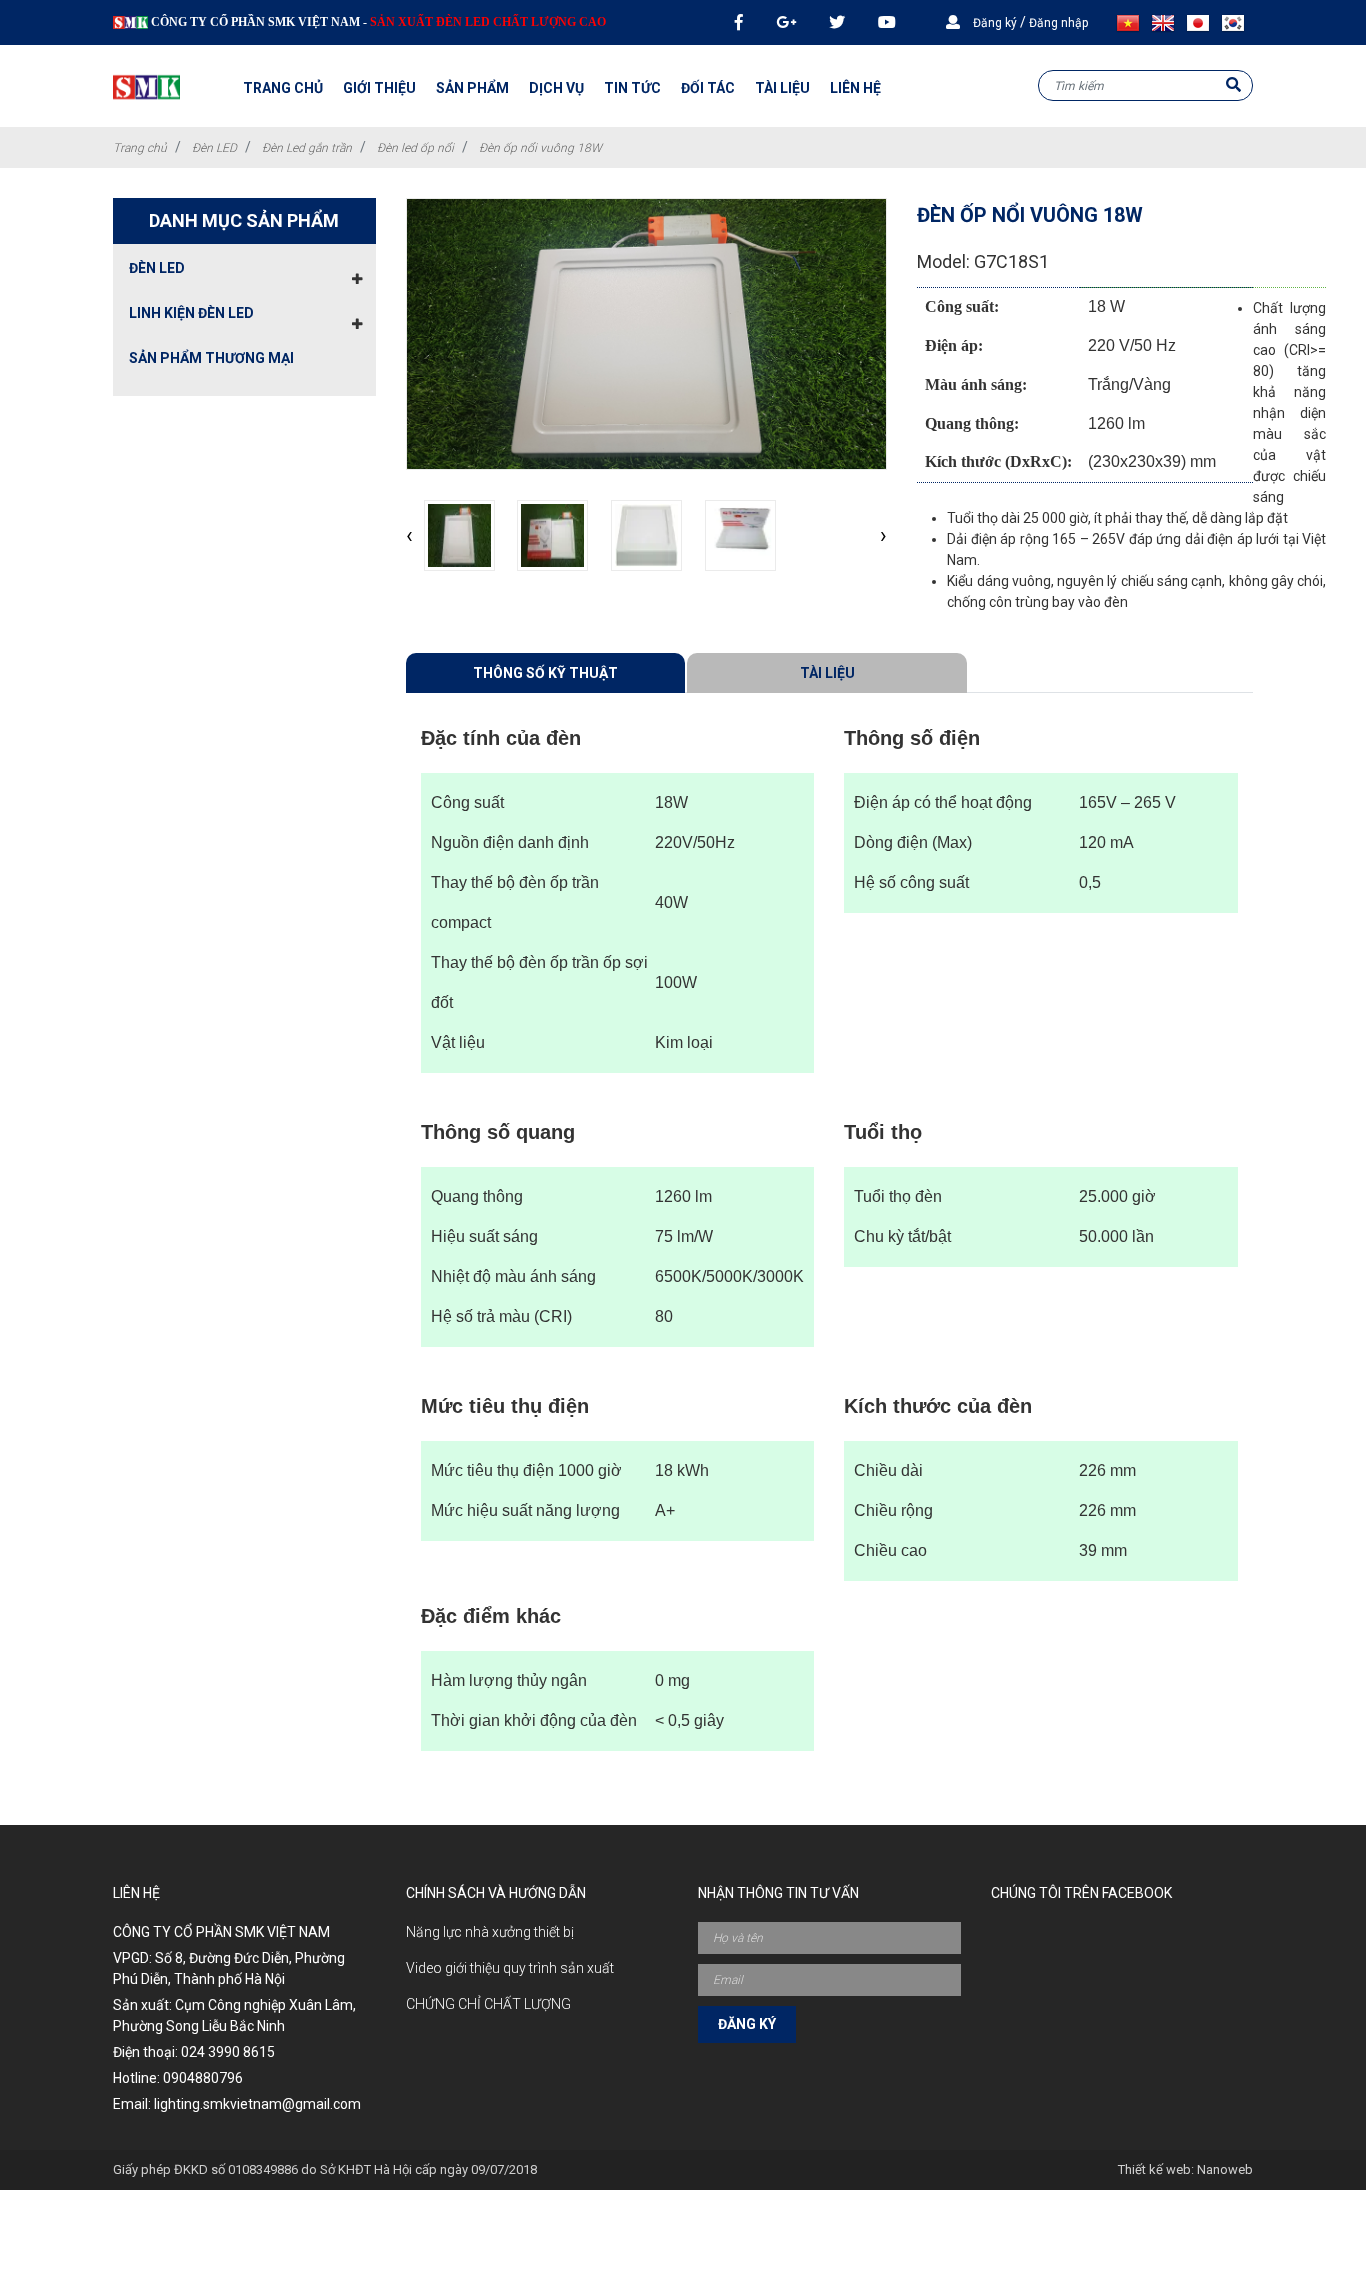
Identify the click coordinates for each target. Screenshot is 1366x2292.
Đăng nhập (1058, 23)
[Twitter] (837, 22)
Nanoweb (1225, 2169)
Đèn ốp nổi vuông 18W (540, 148)
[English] (1167, 22)
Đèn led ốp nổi (415, 148)
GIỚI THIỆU (379, 88)
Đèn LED (214, 148)
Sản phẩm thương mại (211, 358)
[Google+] (786, 22)
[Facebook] (739, 22)
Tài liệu (827, 673)
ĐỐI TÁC (708, 88)
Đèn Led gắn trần (307, 148)
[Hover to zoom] (647, 334)
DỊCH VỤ (556, 88)
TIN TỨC (632, 88)
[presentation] (409, 535)
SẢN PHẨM (472, 88)
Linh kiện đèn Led (191, 313)
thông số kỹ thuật (545, 673)
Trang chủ (283, 88)
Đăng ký (995, 23)
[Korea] (1237, 22)
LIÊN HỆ (855, 88)
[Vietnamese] (1132, 22)
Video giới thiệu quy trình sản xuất (510, 1968)
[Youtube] (887, 22)
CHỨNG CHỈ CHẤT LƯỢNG (488, 2004)
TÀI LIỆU (782, 88)
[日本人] (1202, 22)
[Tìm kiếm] (1233, 85)
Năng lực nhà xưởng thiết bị (490, 1932)
